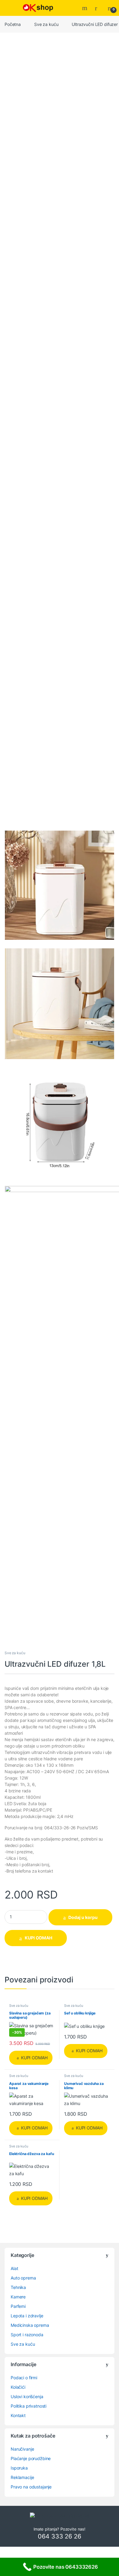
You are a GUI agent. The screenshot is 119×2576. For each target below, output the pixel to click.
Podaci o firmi (24, 2378)
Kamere (18, 2297)
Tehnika (18, 2287)
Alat (14, 2268)
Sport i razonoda (27, 2335)
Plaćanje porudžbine (31, 2458)
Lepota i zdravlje (27, 2316)
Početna (13, 24)
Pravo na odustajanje (31, 2487)
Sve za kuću (46, 24)
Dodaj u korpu (83, 1917)
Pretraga (85, 8)
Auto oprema (23, 2278)
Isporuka (19, 2468)
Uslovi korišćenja (27, 2396)
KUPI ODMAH (38, 1938)
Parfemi (18, 2306)
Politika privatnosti (29, 2406)
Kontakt (18, 2415)
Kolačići (18, 2387)
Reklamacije (22, 2477)
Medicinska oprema (30, 2325)
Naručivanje (22, 2449)
